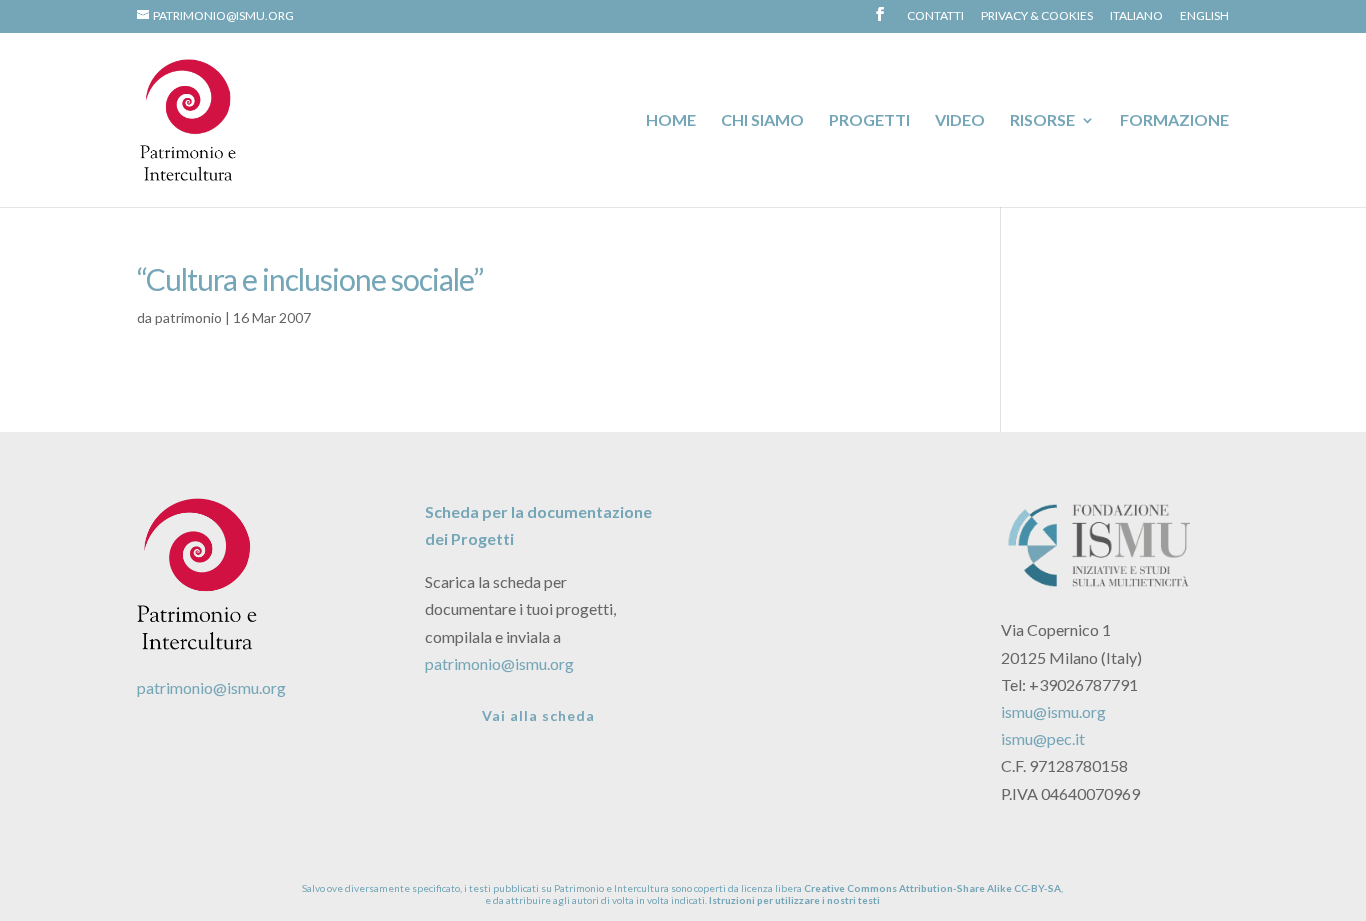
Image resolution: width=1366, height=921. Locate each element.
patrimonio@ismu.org (211, 687)
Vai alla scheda (538, 715)
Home (671, 121)
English (1204, 16)
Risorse (1042, 121)
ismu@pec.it (1043, 738)
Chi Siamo (762, 121)
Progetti (869, 121)
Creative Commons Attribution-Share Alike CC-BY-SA (932, 888)
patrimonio (188, 317)
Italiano (1136, 16)
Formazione (1174, 121)
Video (960, 121)
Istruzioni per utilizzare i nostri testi (794, 900)
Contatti (935, 16)
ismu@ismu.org (1053, 711)
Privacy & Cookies (1037, 16)
